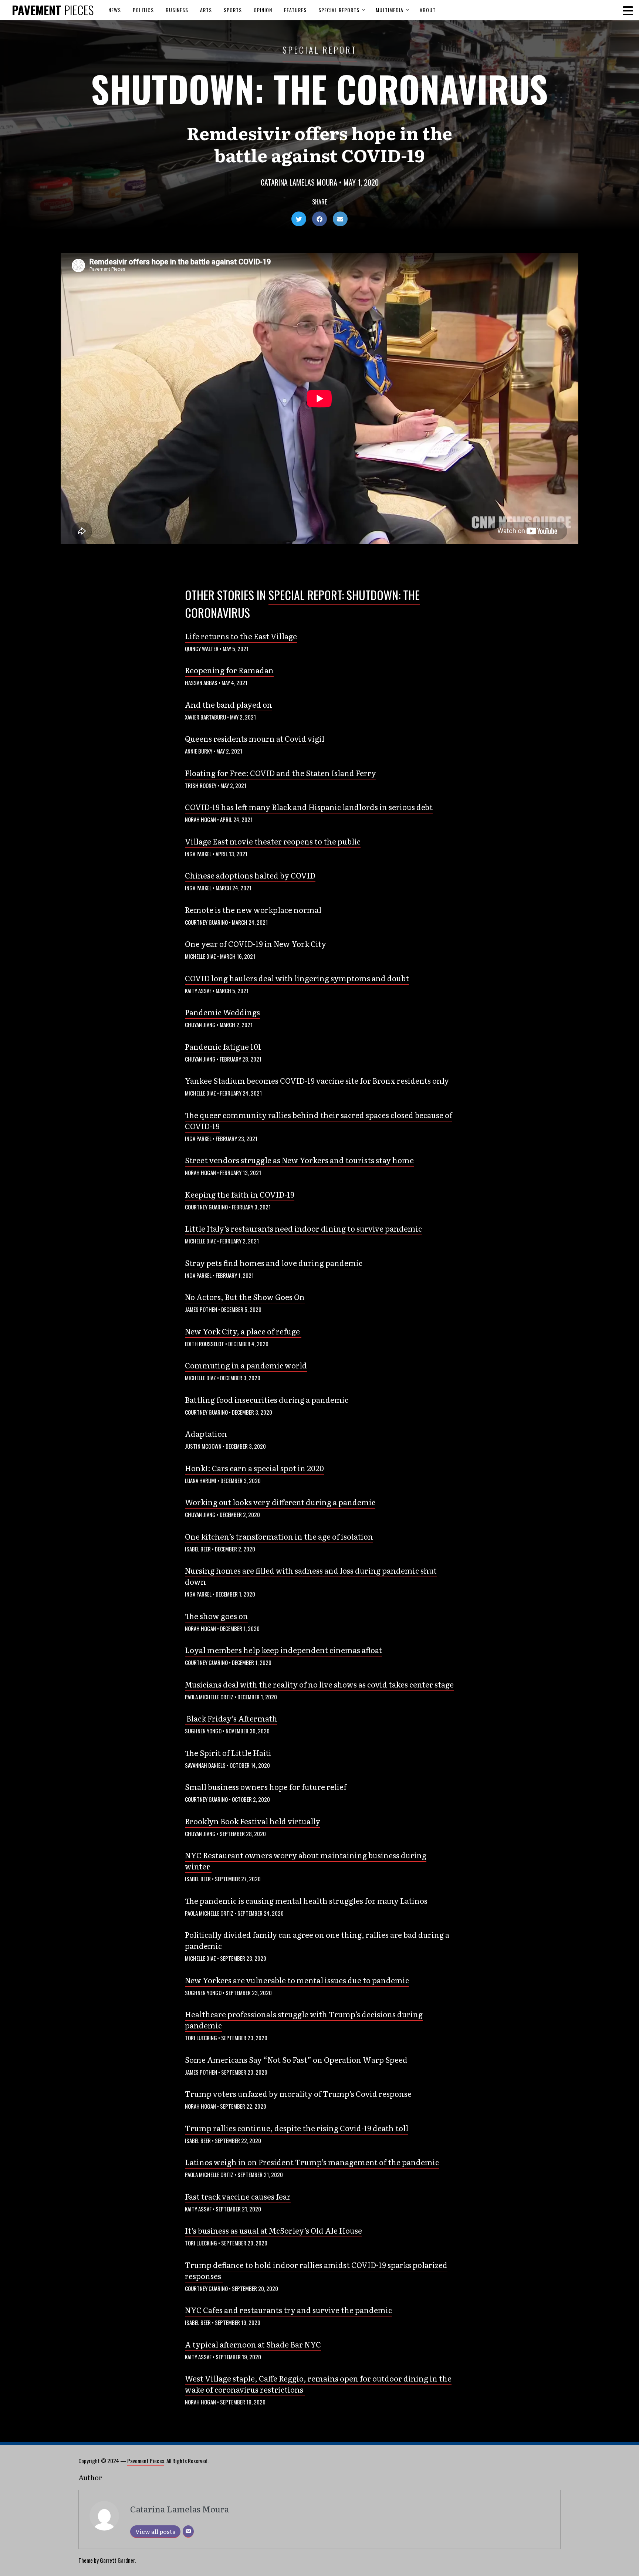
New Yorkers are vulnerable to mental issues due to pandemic (297, 1980)
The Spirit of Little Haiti (228, 1753)
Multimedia (390, 10)
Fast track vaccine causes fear (238, 2196)
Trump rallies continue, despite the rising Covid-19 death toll (297, 2128)
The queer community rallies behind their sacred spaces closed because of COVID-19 (319, 1120)
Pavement (53, 10)
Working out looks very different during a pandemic (280, 1502)
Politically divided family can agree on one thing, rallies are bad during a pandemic (317, 1940)
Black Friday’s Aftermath (231, 1718)
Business (177, 10)
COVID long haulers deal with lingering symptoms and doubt (297, 978)
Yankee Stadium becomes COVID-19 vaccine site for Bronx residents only (317, 1080)
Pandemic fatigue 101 (223, 1046)
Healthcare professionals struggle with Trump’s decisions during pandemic (304, 2020)
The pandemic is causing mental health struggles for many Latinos (306, 1900)
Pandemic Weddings (222, 1012)
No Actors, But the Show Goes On (245, 1297)
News (115, 10)
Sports (233, 10)
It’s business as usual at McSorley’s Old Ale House (273, 2230)
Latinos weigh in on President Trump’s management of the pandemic (312, 2162)
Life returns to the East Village (241, 636)
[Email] (188, 2531)
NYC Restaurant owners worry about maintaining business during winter (306, 1861)
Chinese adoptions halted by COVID (250, 875)
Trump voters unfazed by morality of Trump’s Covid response (298, 2093)
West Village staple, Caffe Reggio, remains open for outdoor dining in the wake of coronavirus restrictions (318, 2384)
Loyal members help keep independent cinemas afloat (283, 1650)
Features (295, 10)
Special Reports (339, 10)
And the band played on (229, 704)
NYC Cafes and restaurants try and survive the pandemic (288, 2310)
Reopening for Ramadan (229, 670)
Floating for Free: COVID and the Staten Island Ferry (280, 773)
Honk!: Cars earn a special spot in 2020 (254, 1468)
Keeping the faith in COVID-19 (240, 1194)
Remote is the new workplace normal (253, 910)
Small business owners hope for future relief (266, 1787)
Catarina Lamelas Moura (299, 182)
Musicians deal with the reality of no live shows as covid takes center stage (319, 1684)
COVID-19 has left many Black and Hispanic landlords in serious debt (309, 807)
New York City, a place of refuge (243, 1331)
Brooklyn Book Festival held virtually (253, 1821)
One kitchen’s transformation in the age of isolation (279, 1536)
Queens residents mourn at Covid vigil (255, 738)
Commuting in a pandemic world (246, 1365)
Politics (143, 10)
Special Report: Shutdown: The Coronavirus (302, 604)
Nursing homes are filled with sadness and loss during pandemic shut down (311, 1576)
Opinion (263, 10)
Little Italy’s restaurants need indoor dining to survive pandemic (303, 1228)
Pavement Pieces (146, 2461)
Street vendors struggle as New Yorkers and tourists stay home (299, 1160)
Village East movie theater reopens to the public (273, 841)
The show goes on (217, 1616)
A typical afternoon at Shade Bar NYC (253, 2344)
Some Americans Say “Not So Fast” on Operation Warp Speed (296, 2059)
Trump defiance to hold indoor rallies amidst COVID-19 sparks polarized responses (316, 2270)
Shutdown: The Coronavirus (319, 89)
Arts (206, 10)
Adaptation (206, 1433)
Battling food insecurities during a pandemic (267, 1399)
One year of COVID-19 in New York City (256, 944)
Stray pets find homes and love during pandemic (274, 1263)
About (428, 10)
